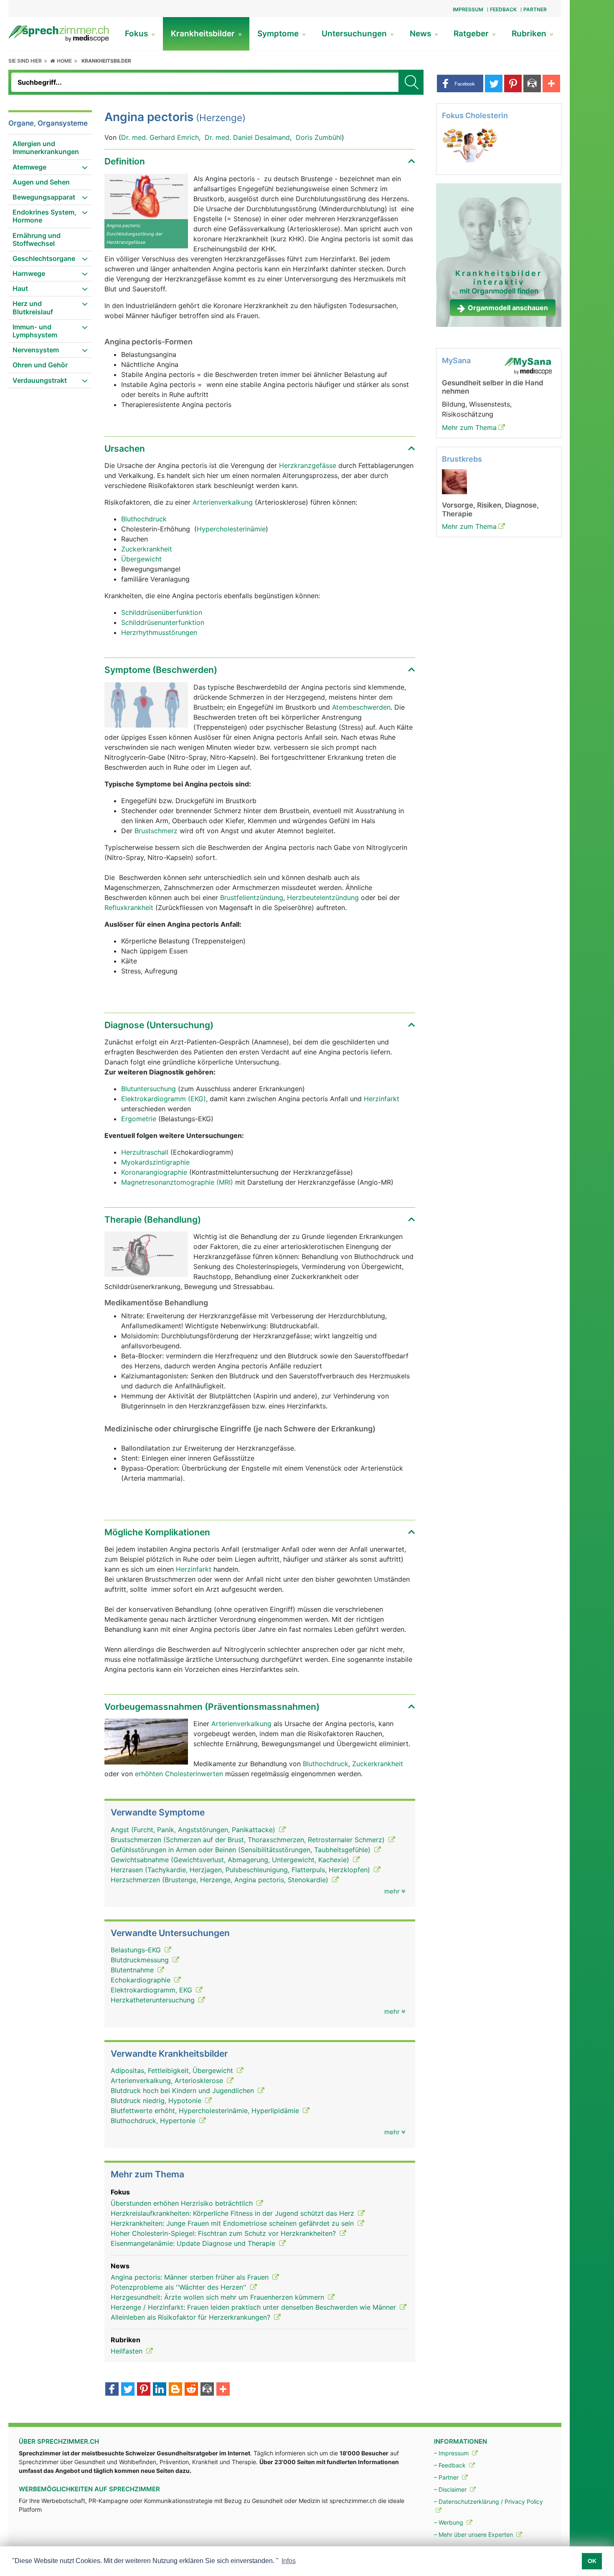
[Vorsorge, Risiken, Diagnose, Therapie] (454, 481)
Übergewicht (141, 559)
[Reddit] (191, 2390)
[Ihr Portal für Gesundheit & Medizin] (58, 33)
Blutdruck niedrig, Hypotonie (157, 2101)
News (421, 34)
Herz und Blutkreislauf (33, 307)
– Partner (447, 2477)
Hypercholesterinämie (231, 529)
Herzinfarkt (382, 1099)
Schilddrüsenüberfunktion (162, 612)
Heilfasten (128, 2351)
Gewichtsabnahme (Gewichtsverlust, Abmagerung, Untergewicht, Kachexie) (231, 1860)
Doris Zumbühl (319, 137)
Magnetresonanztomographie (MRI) (177, 1182)
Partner (535, 9)
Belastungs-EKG (137, 1950)
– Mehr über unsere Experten (474, 2534)
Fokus (137, 34)
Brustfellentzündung (252, 897)
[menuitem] (50, 148)
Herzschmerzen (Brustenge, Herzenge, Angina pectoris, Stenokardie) (221, 1880)
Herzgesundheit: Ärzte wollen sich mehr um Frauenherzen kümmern (218, 2297)
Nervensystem (36, 350)
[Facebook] (112, 2390)
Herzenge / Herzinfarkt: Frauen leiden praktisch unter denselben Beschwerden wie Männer (254, 2307)
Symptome (279, 34)
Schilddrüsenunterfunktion (163, 622)
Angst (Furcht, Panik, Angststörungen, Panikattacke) (194, 1830)
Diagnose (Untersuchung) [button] (159, 1025)
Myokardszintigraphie (155, 1162)
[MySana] (528, 365)
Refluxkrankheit (129, 908)
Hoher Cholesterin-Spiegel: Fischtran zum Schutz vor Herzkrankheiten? (224, 2233)
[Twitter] (128, 2390)
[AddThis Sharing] (223, 2390)
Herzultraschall (145, 1152)
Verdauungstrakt (40, 380)
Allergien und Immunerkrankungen (46, 148)
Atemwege (29, 167)
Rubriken (530, 34)
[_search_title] (411, 82)
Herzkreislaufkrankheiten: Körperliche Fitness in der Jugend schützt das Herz (233, 2213)
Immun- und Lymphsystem (35, 331)
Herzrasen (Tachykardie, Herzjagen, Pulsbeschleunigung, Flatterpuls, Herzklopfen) (241, 1870)
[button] (460, 83)
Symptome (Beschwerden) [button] (161, 670)
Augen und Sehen (41, 182)
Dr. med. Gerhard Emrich (160, 137)
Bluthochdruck (144, 519)
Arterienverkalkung (223, 502)
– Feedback (451, 2465)
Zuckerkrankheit (147, 549)
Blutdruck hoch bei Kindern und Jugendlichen (183, 2091)
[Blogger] (175, 2390)
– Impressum (452, 2453)
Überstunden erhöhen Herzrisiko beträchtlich (183, 2203)
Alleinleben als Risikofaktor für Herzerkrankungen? (192, 2317)
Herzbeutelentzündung (323, 897)
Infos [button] (289, 2561)
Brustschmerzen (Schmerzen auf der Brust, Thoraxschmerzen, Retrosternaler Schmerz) (249, 1840)
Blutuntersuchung (148, 1089)
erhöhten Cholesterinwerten (179, 1774)
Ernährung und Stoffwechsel (37, 239)
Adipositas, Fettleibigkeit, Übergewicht (173, 2070)
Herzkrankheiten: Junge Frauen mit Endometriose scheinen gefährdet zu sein (233, 2223)
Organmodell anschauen (508, 308)
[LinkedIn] (160, 2390)
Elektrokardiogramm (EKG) (164, 1099)
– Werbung (449, 2522)
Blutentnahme (133, 1970)
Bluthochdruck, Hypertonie (154, 2121)
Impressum (468, 9)
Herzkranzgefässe (308, 465)
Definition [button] (125, 161)
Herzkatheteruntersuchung (154, 2000)
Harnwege (29, 273)
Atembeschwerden (361, 707)
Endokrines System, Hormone (44, 216)
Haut (20, 288)
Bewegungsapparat (44, 197)
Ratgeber (472, 34)
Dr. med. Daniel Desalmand (247, 137)
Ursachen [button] (125, 449)
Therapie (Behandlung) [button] (153, 1220)
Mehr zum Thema (469, 427)
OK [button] (592, 2561)
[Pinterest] (144, 2390)
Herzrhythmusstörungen (159, 632)
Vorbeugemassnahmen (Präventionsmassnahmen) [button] (212, 1707)
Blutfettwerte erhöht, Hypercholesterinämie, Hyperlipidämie (206, 2111)
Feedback (503, 9)
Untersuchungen (355, 34)
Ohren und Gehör (40, 365)
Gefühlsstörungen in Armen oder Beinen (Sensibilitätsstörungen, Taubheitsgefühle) (242, 1850)
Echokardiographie (142, 1980)
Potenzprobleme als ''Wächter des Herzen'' (180, 2287)
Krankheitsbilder (204, 34)
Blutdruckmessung (141, 1960)
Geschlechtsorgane (44, 258)
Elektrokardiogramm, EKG (152, 1990)
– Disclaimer (451, 2489)
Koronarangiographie (154, 1172)
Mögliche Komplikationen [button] (157, 1532)
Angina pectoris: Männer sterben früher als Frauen (191, 2277)
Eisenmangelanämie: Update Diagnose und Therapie (194, 2243)
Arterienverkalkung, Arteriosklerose (168, 2081)
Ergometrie (139, 1119)
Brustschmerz (156, 831)
